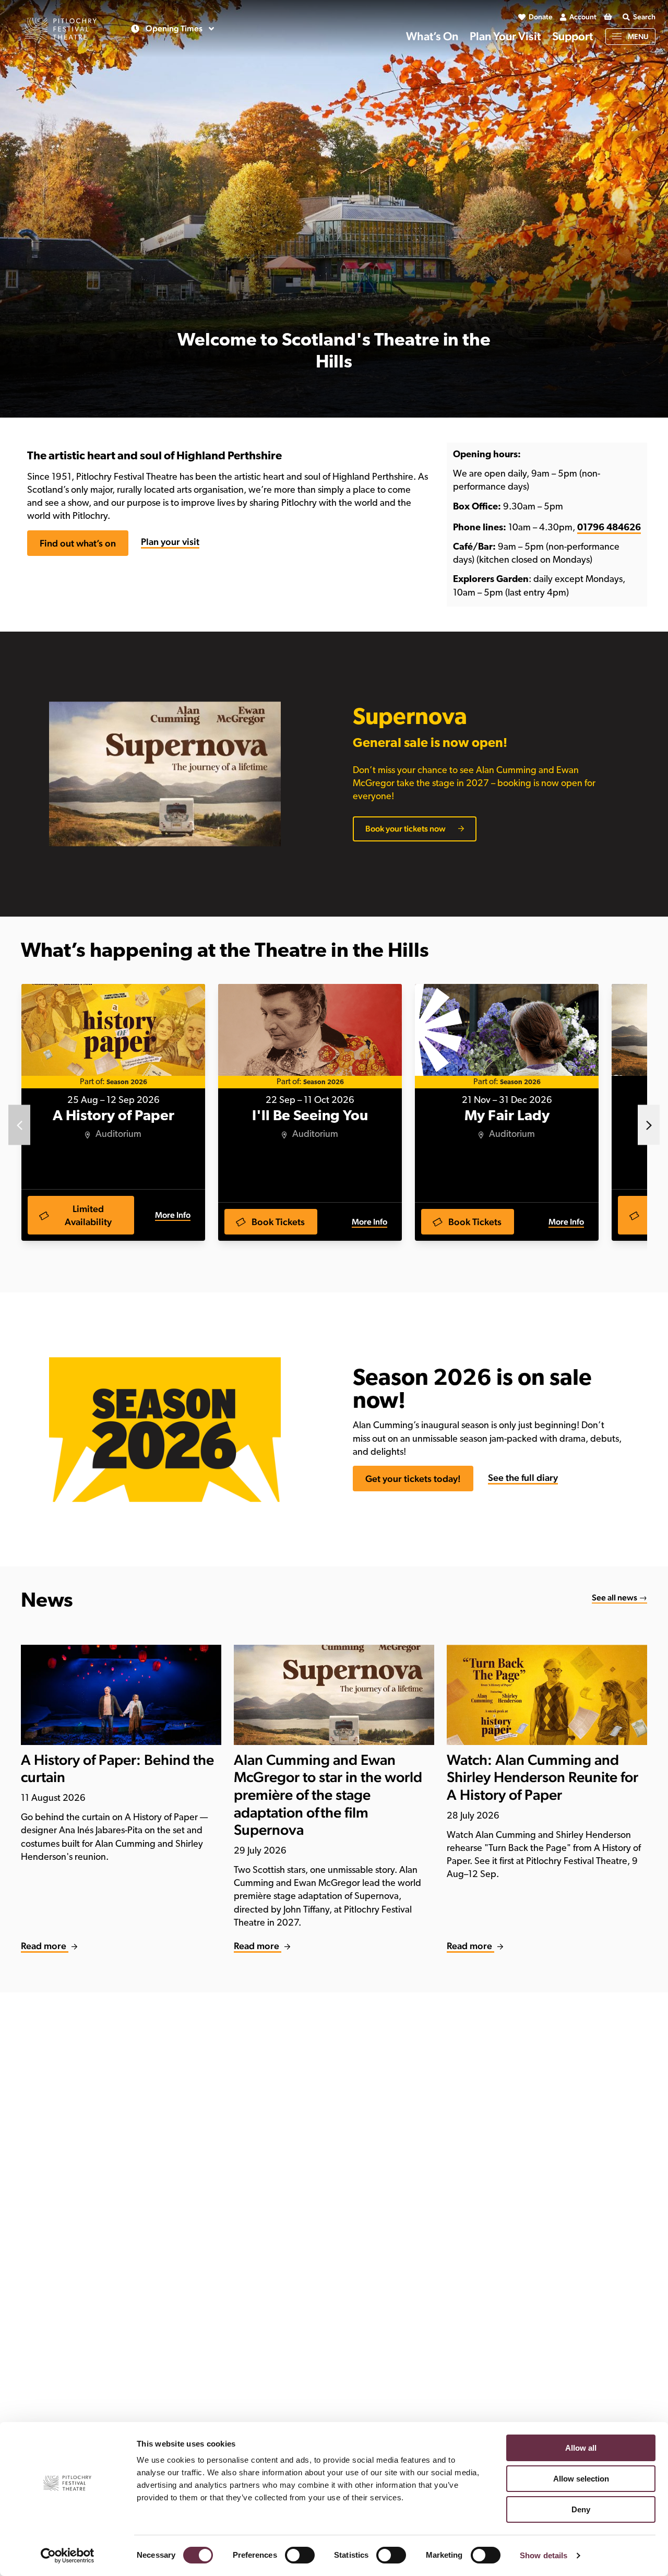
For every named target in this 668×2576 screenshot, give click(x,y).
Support (572, 36)
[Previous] (19, 1125)
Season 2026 (127, 1082)
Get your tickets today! (413, 1479)
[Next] (649, 1125)
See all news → (619, 1598)
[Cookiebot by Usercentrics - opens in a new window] (68, 2556)
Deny (581, 2509)
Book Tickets (278, 1222)
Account (583, 17)
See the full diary (523, 1477)
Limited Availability (88, 1215)
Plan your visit (170, 542)
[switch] (300, 2555)
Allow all (581, 2448)
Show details (544, 2555)
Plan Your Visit (505, 36)
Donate (541, 17)
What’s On (432, 36)
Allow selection (581, 2479)
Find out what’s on (78, 543)
